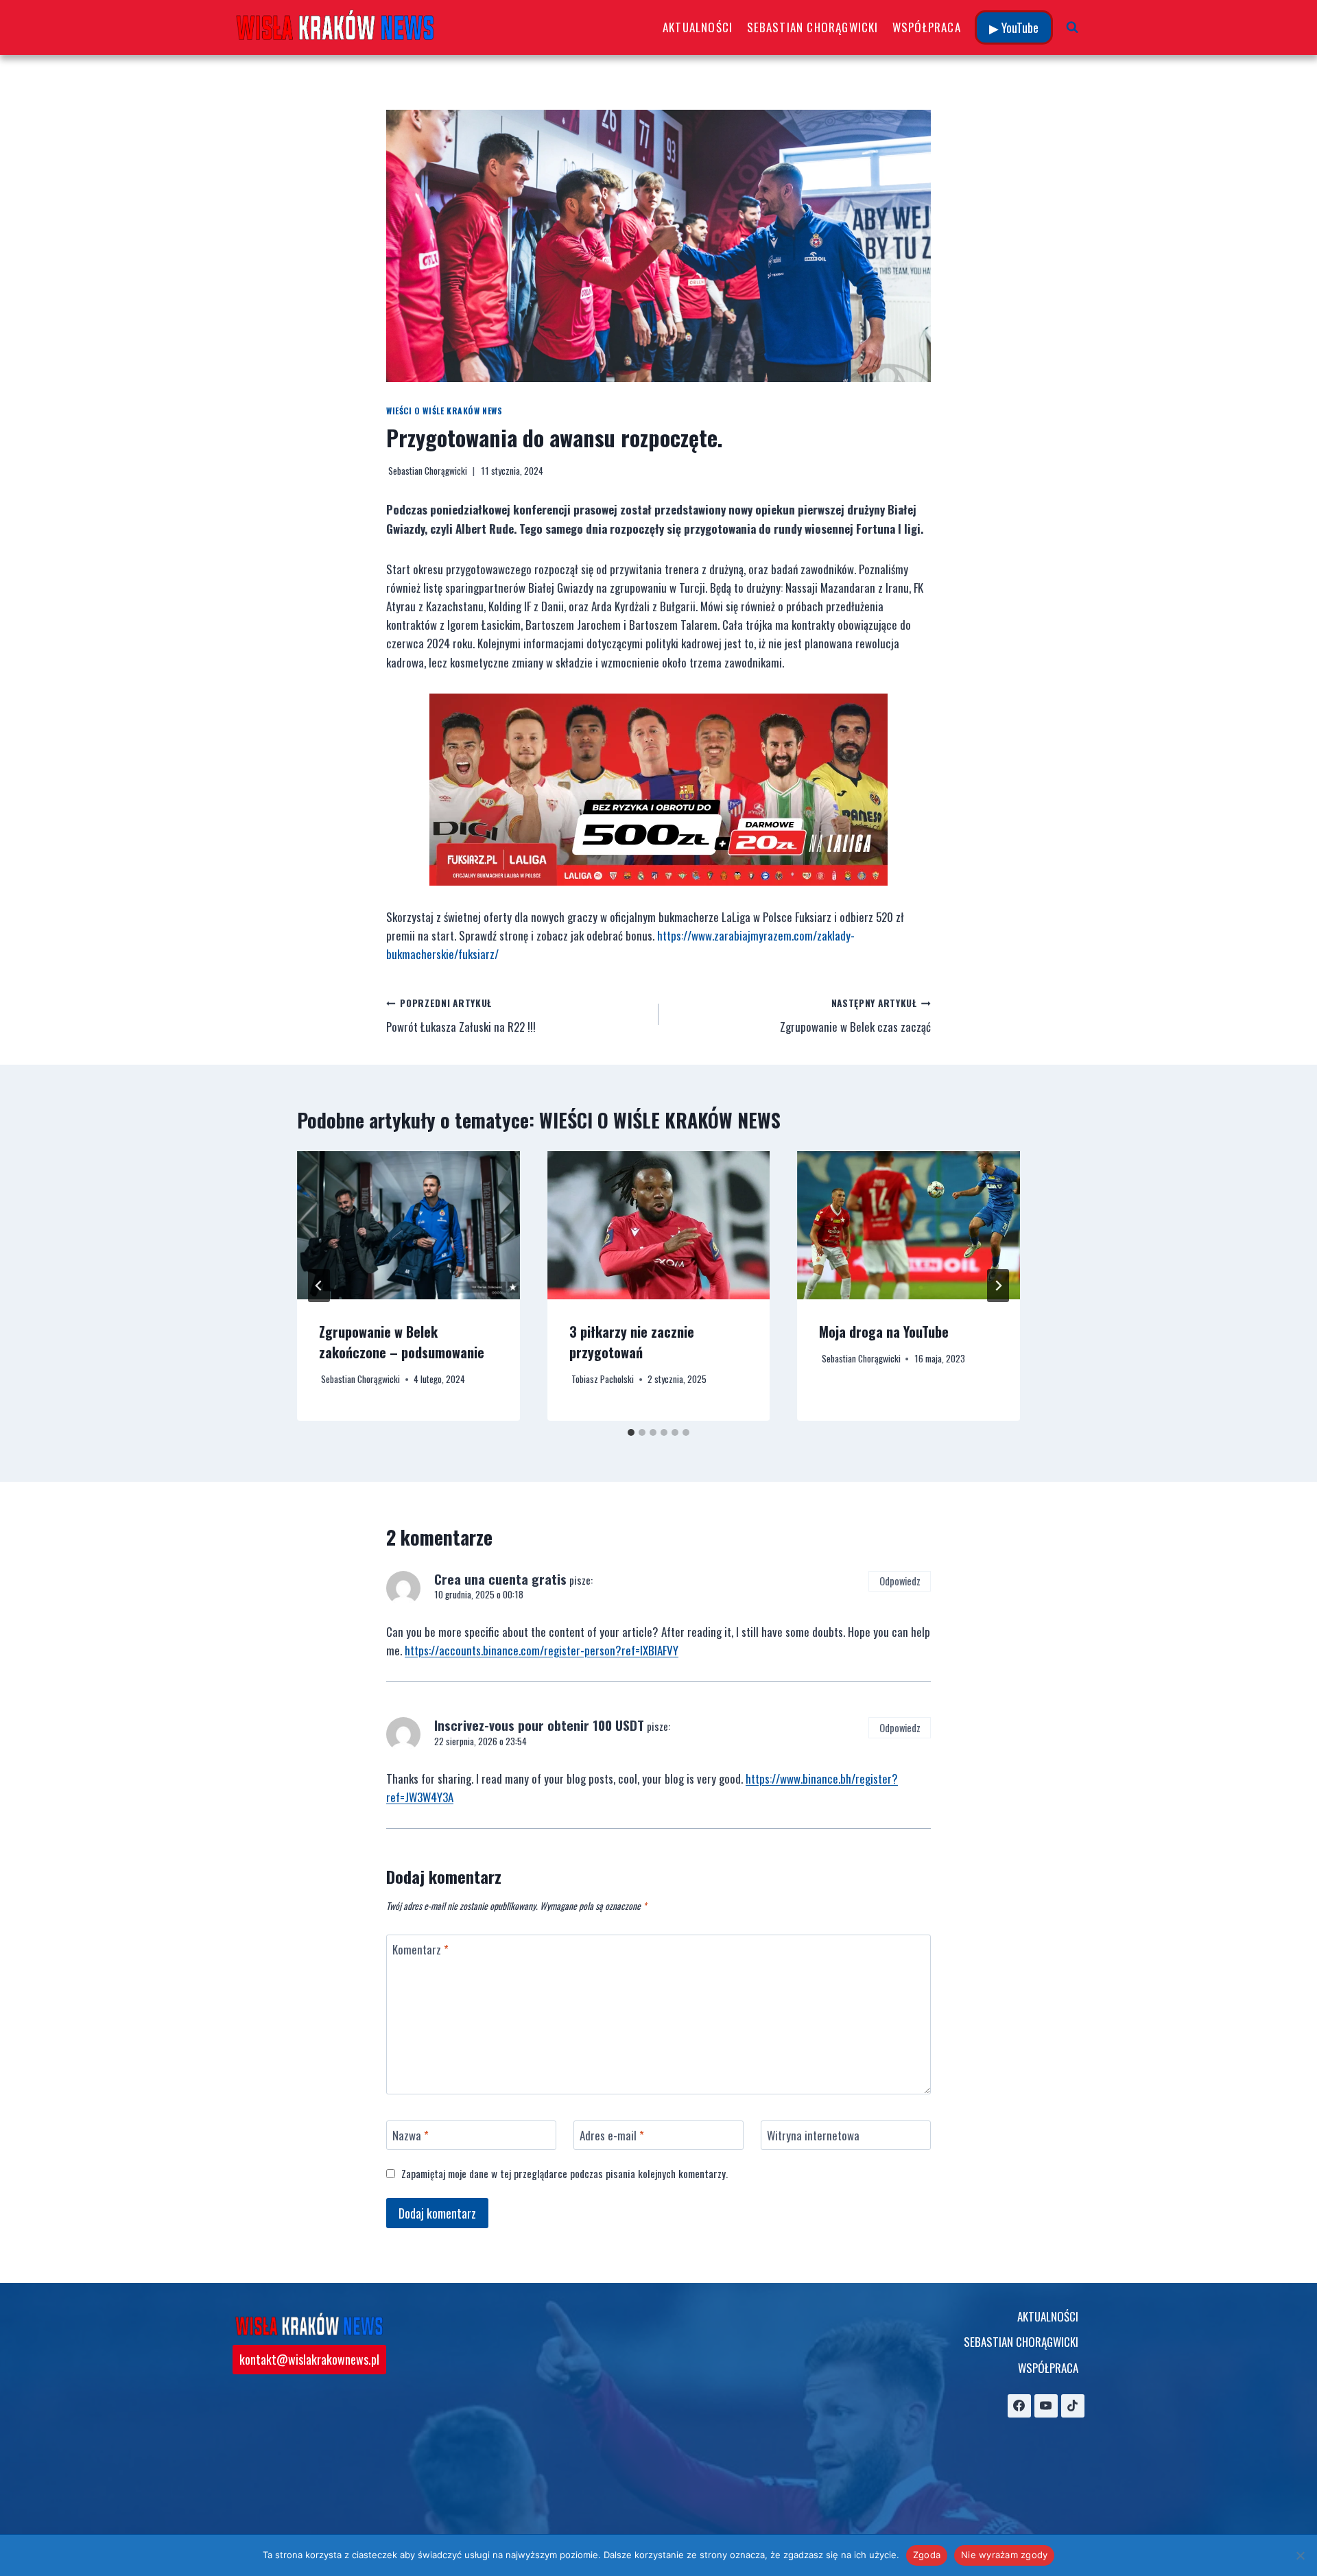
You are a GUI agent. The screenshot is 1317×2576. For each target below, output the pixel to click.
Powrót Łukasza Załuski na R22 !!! (461, 1016)
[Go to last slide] (319, 1286)
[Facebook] (1019, 2406)
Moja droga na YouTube (884, 1332)
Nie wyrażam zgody (1004, 2555)
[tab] (631, 1432)
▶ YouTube (1014, 27)
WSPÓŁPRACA (927, 27)
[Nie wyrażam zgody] (1300, 2555)
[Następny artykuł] (998, 1286)
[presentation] (408, 1225)
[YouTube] (1046, 2406)
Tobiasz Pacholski (603, 1379)
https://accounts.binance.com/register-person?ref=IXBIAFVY (542, 1650)
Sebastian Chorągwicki (428, 471)
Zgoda (927, 2555)
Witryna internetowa (813, 2136)
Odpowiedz (900, 1581)
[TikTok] (1073, 2406)
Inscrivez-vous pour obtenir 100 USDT (539, 1725)
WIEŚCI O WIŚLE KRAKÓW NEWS (444, 411)
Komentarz (420, 1950)
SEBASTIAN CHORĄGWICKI (813, 27)
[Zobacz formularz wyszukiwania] (1072, 27)
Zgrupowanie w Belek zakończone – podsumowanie (402, 1342)
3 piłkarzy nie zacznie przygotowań (632, 1342)
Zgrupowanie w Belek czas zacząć (855, 1016)
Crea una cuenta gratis (500, 1579)
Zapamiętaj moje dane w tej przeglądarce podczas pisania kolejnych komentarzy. (565, 2174)
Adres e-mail (612, 2136)
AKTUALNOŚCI (698, 27)
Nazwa (411, 2136)
